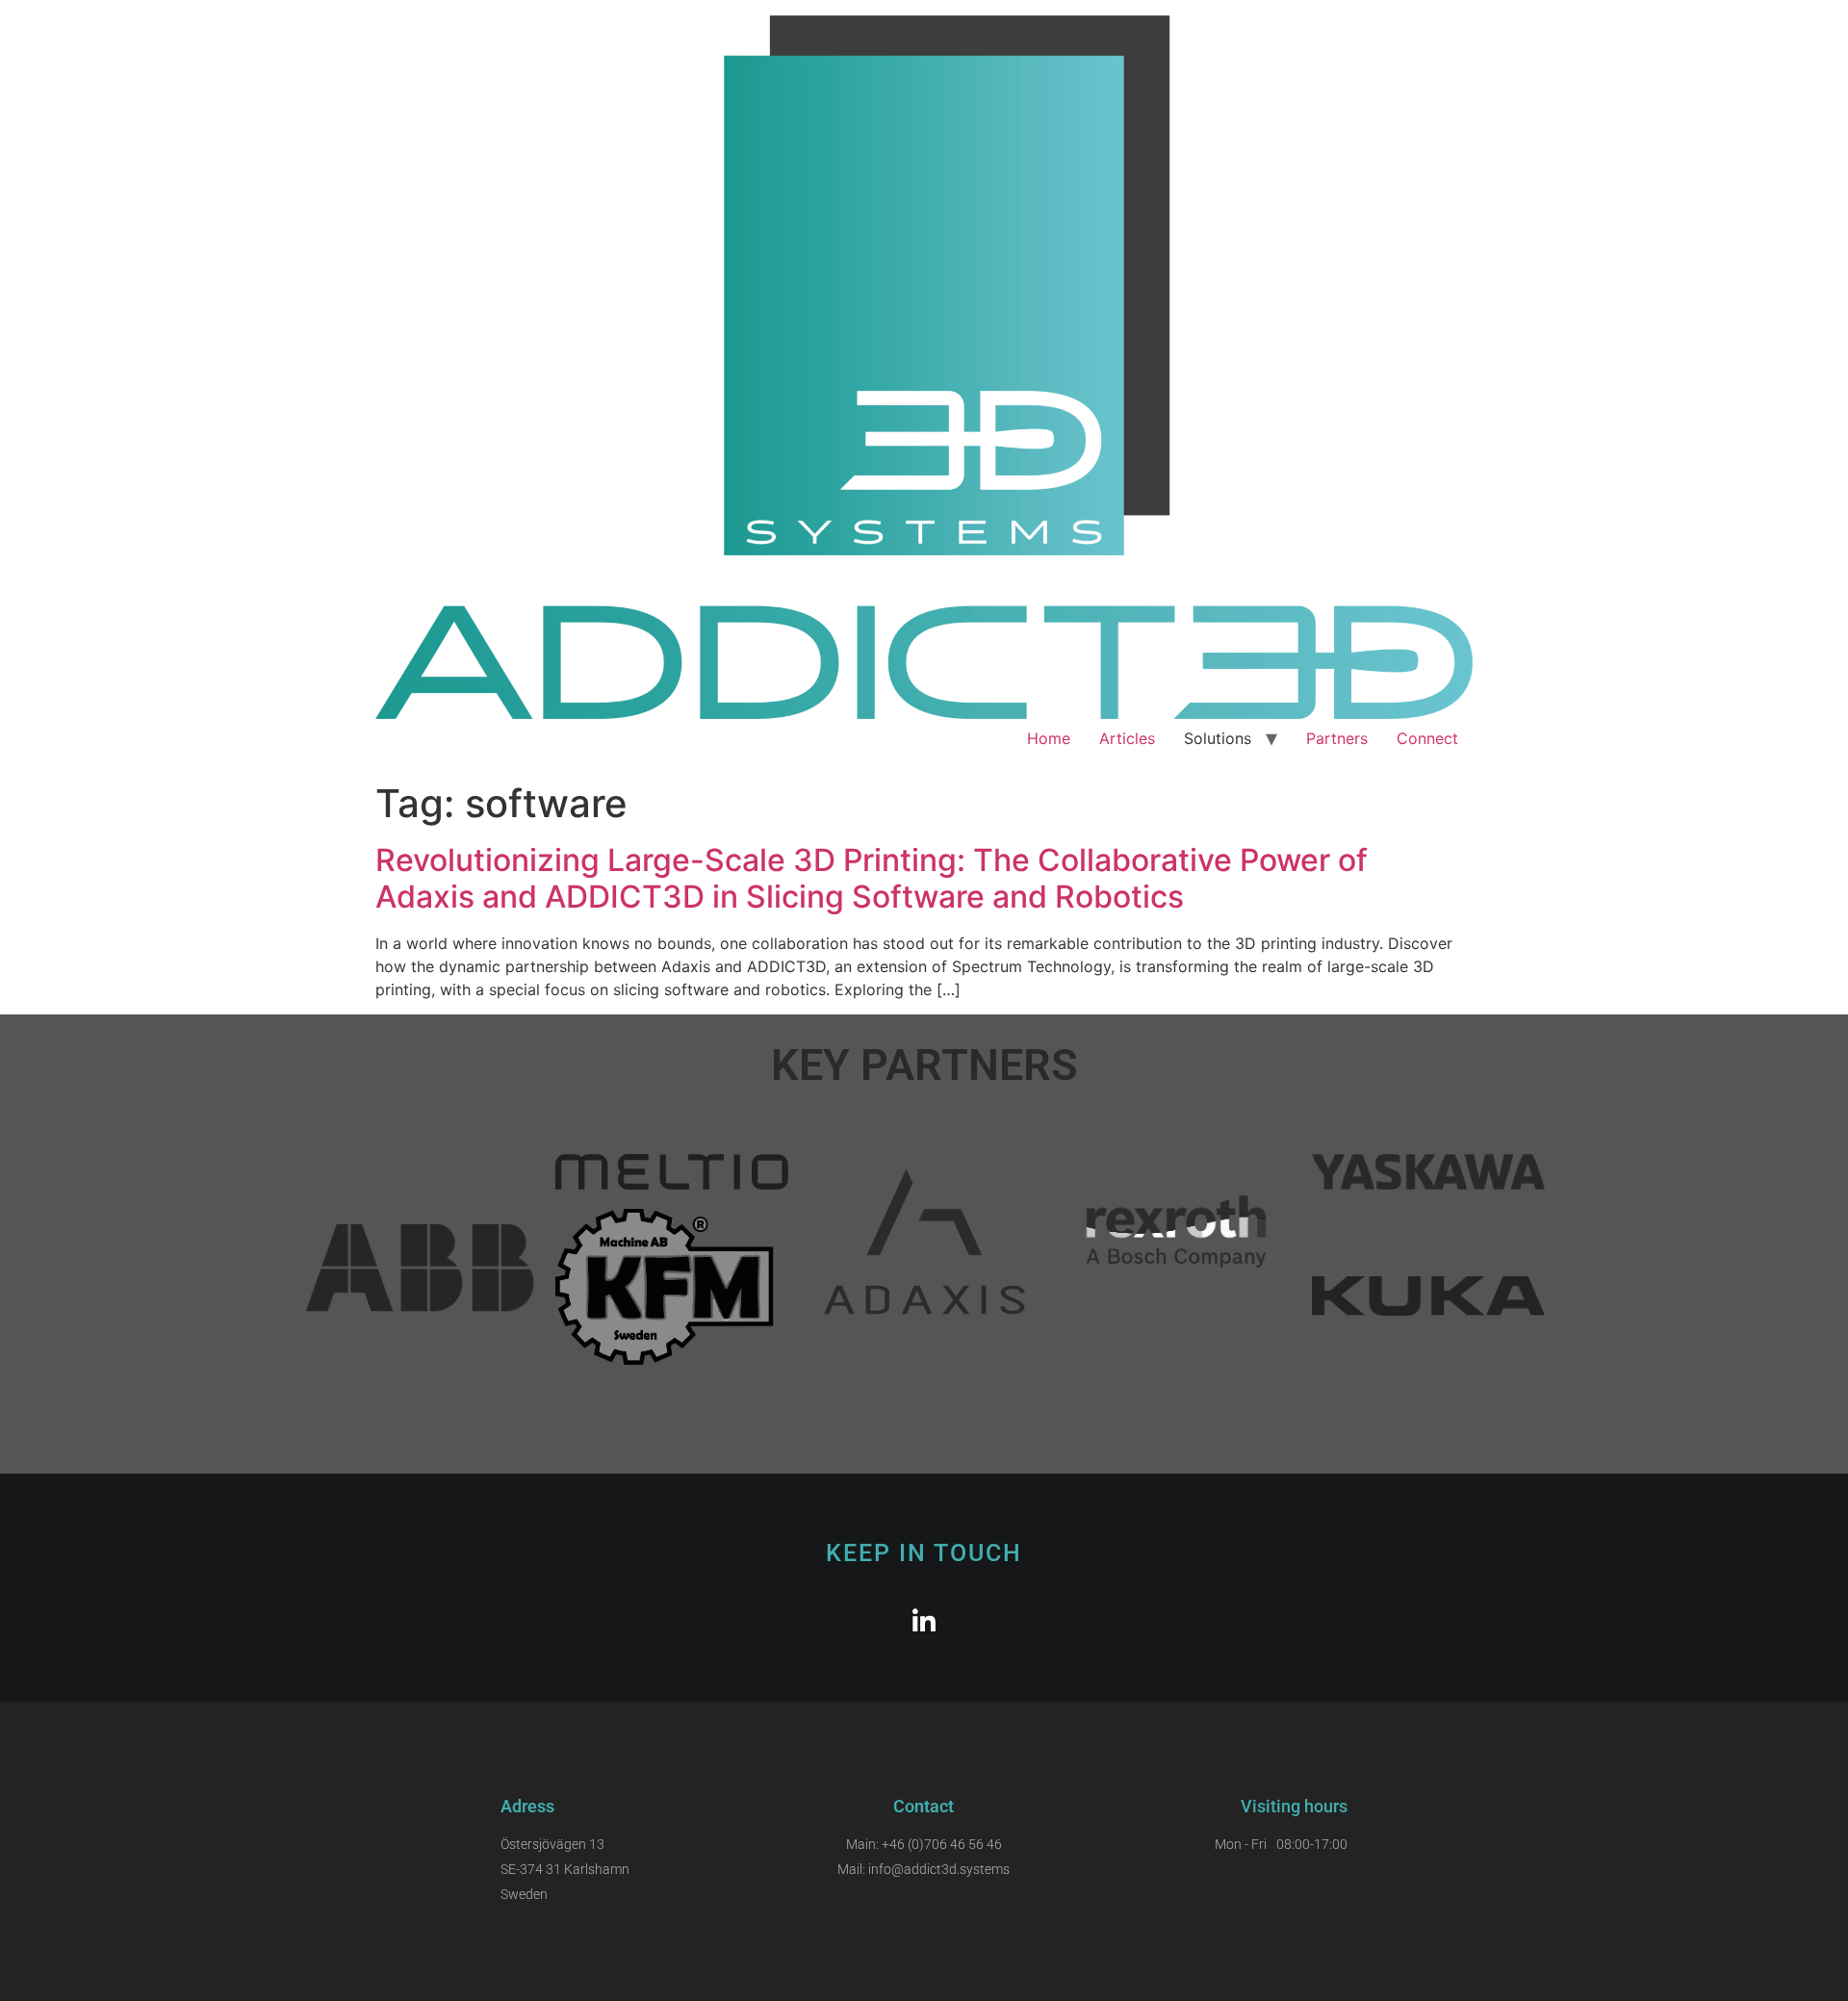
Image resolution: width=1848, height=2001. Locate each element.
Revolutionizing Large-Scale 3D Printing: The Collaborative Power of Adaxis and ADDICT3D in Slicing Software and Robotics (872, 878)
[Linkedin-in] (924, 1621)
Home (1049, 738)
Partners (1337, 738)
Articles (1127, 738)
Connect (1427, 738)
